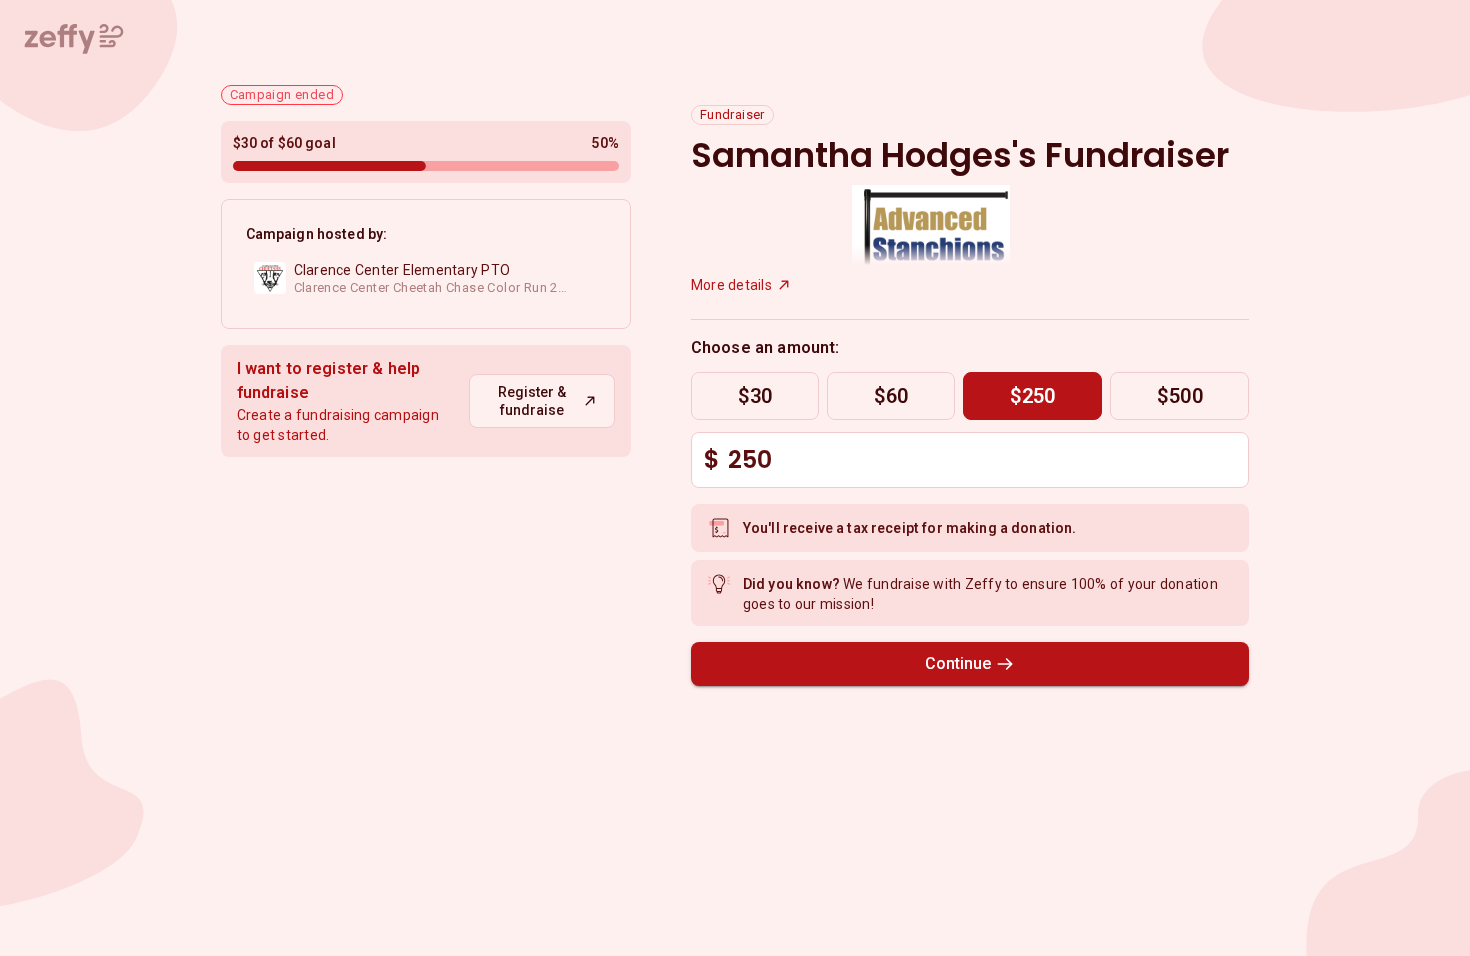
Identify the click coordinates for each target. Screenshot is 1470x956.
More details (731, 285)
